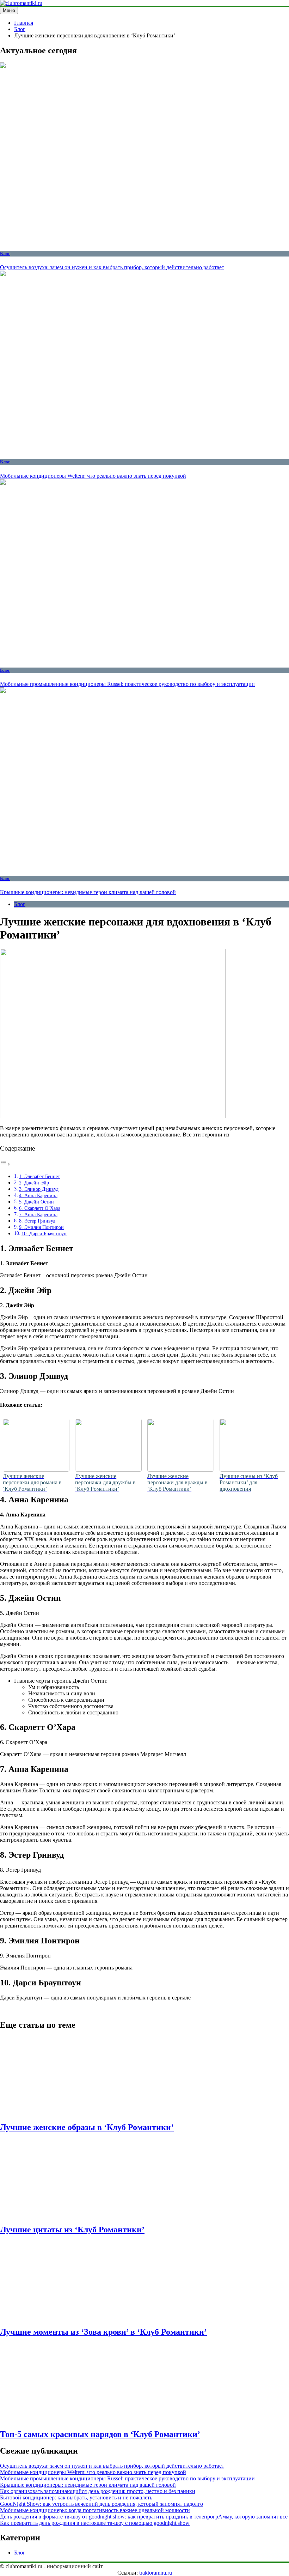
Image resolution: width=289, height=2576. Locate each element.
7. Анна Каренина (38, 1214)
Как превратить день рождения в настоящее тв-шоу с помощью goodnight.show (95, 2523)
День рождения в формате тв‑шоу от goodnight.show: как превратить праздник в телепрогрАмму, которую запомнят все (144, 2517)
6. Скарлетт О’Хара (40, 1208)
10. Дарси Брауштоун (44, 1233)
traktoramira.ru (156, 2573)
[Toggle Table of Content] (5, 1164)
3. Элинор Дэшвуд (39, 1189)
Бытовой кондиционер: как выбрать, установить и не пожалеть (76, 2497)
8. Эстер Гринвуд (37, 1221)
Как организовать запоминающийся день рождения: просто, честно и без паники (98, 2491)
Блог (5, 254)
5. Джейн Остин (36, 1202)
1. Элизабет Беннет (39, 1176)
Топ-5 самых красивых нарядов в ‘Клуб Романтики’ (100, 2434)
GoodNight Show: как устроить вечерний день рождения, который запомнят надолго (102, 2504)
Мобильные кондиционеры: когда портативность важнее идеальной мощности (95, 2510)
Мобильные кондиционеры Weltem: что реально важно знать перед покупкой (93, 476)
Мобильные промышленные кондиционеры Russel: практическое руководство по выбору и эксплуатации (127, 684)
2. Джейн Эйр (34, 1183)
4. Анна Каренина (38, 1195)
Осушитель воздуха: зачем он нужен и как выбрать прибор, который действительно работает (112, 267)
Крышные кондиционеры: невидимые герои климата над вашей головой (88, 892)
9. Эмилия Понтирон (41, 1227)
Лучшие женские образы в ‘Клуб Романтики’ (87, 2127)
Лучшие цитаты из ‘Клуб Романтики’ (72, 2230)
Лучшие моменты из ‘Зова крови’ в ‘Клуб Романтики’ (103, 2332)
